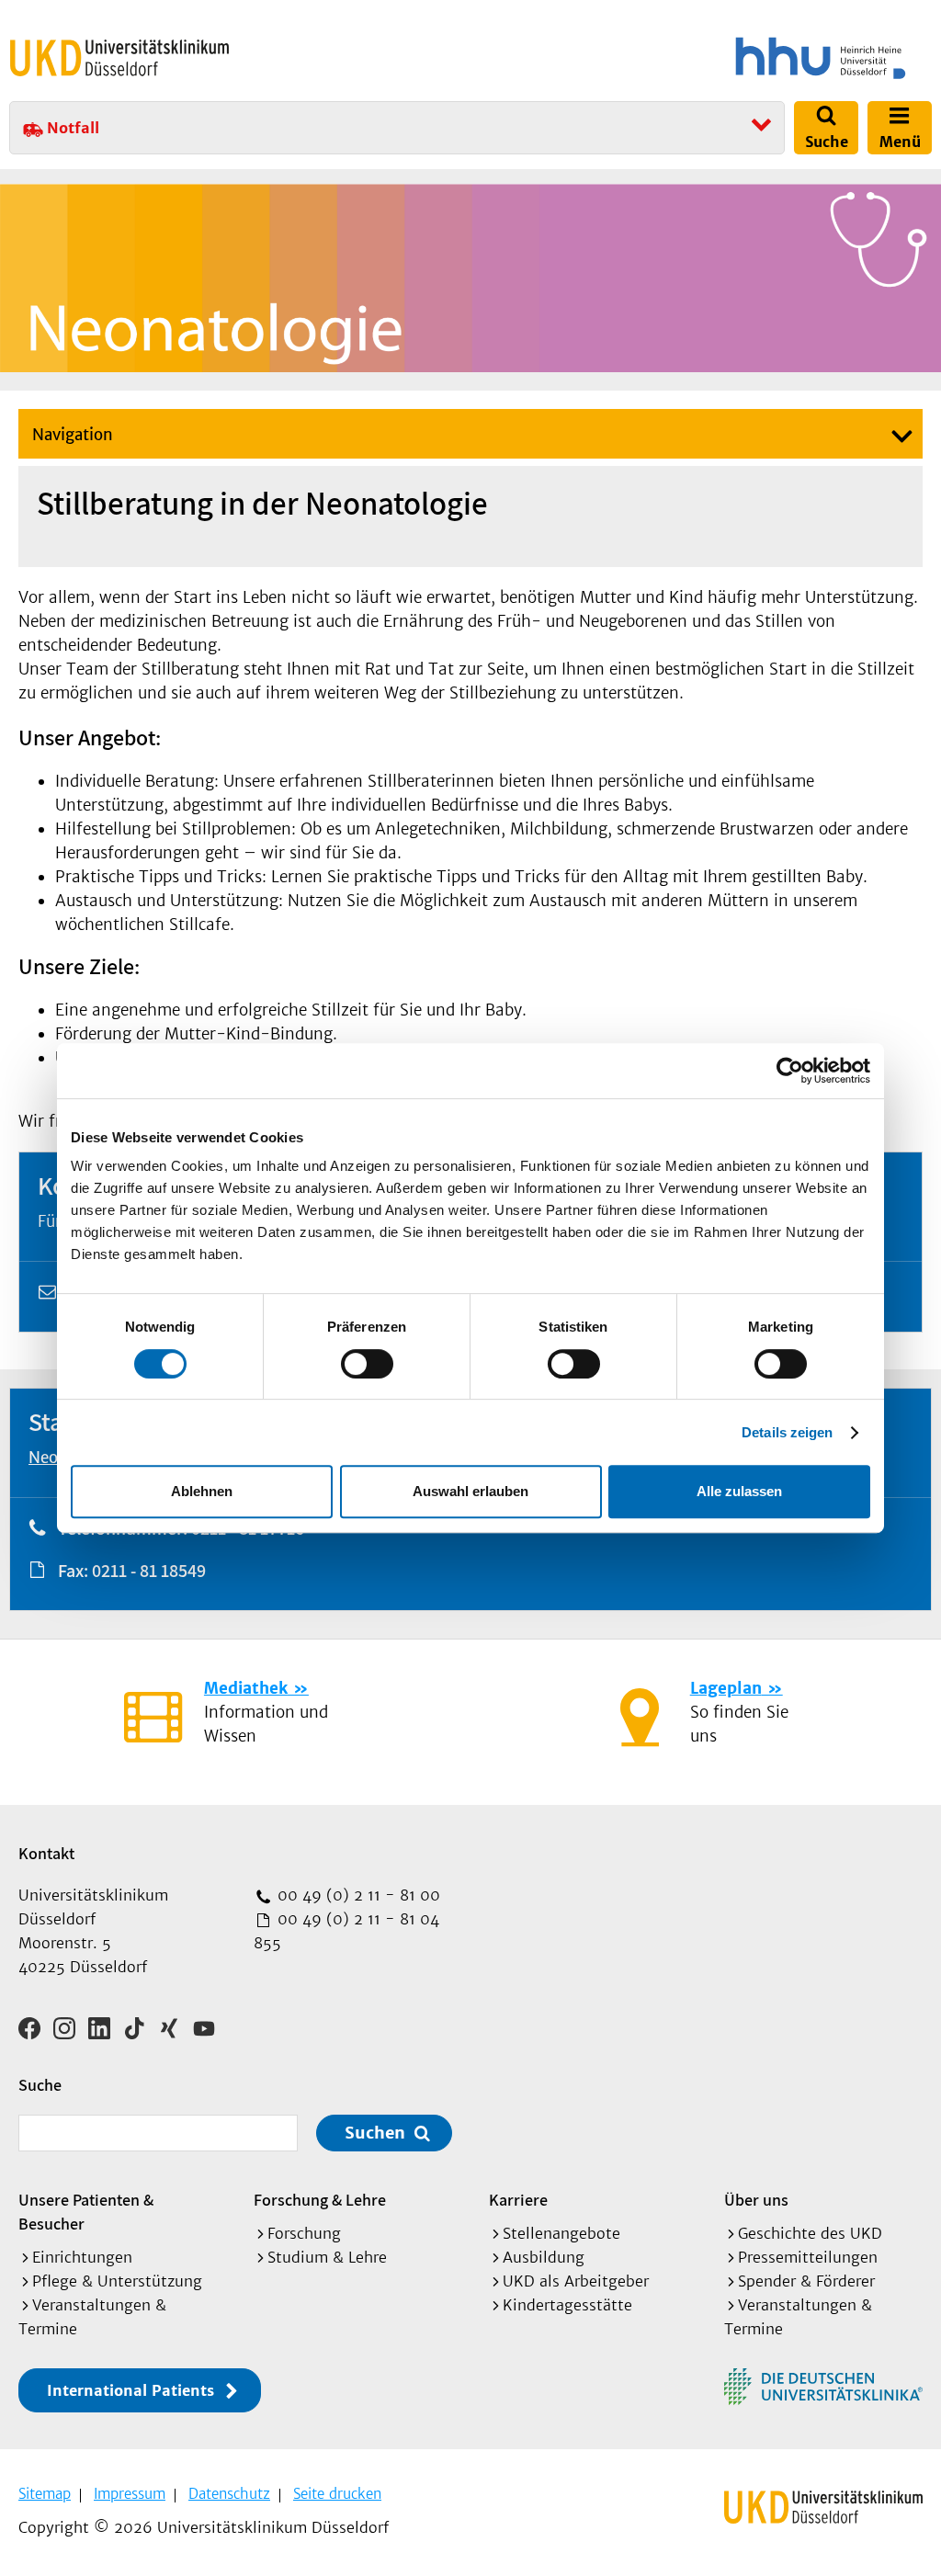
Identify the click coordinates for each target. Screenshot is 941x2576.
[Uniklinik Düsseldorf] (119, 58)
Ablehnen (202, 1491)
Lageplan (726, 1688)
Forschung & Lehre (320, 2200)
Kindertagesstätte (567, 2305)
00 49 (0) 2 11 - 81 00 (357, 1895)
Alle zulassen (739, 1491)
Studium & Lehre (327, 2257)
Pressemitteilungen (808, 2257)
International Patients (130, 2390)
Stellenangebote (561, 2233)
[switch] (367, 1364)
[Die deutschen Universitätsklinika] (823, 2387)
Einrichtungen (82, 2257)
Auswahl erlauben (470, 1491)
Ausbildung (544, 2257)
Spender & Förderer (806, 2281)
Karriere (518, 2200)
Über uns (756, 2200)
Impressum (130, 2494)
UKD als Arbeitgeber (576, 2281)
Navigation (73, 435)
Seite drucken (337, 2494)
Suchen (375, 2133)
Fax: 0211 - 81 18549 (132, 1571)
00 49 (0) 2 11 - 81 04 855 (346, 1931)
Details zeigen (787, 1432)
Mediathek (246, 1688)
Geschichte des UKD (810, 2233)
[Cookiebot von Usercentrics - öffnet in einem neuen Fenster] (790, 1071)
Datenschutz (229, 2494)
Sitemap (45, 2494)
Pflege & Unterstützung (117, 2281)
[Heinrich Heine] (706, 58)
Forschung (304, 2233)
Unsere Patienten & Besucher (86, 2212)
